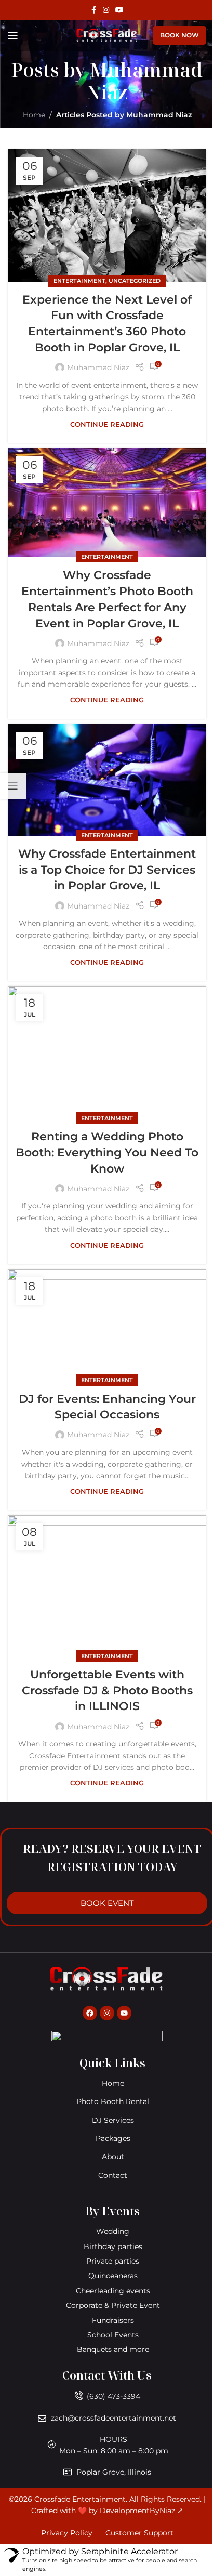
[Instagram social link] (106, 10)
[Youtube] (124, 2013)
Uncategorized (135, 281)
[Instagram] (107, 2013)
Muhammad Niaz (145, 81)
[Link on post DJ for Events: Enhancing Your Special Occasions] (107, 1325)
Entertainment (79, 281)
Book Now (179, 35)
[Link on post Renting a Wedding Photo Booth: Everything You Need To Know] (107, 1052)
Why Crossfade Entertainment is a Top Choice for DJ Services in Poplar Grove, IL (107, 870)
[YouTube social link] (119, 10)
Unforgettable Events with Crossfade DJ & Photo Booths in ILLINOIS (107, 1691)
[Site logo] (107, 35)
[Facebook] (90, 2013)
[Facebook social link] (93, 10)
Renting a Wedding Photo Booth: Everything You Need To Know (107, 1153)
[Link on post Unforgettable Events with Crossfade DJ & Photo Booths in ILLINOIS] (107, 1586)
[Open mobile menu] (13, 35)
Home (34, 115)
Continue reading (107, 424)
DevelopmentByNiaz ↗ (142, 2511)
